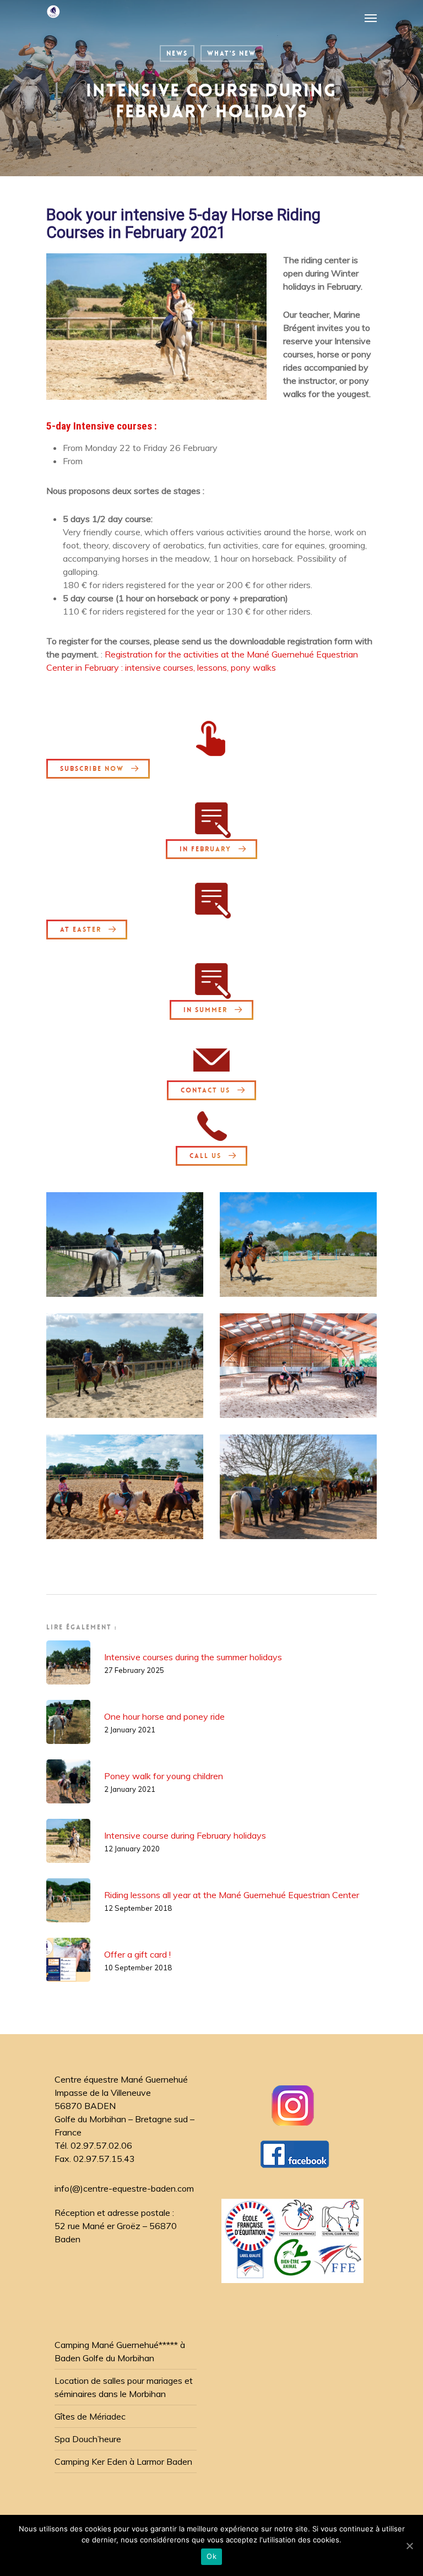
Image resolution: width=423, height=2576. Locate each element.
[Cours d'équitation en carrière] (298, 1244)
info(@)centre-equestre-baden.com (124, 2188)
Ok (211, 2556)
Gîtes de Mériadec (90, 2416)
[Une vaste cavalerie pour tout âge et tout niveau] (298, 1487)
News (177, 53)
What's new (232, 53)
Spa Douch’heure (88, 2439)
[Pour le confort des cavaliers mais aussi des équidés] (125, 1487)
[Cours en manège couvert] (298, 1366)
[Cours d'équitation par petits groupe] (125, 1366)
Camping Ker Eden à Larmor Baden (123, 2461)
